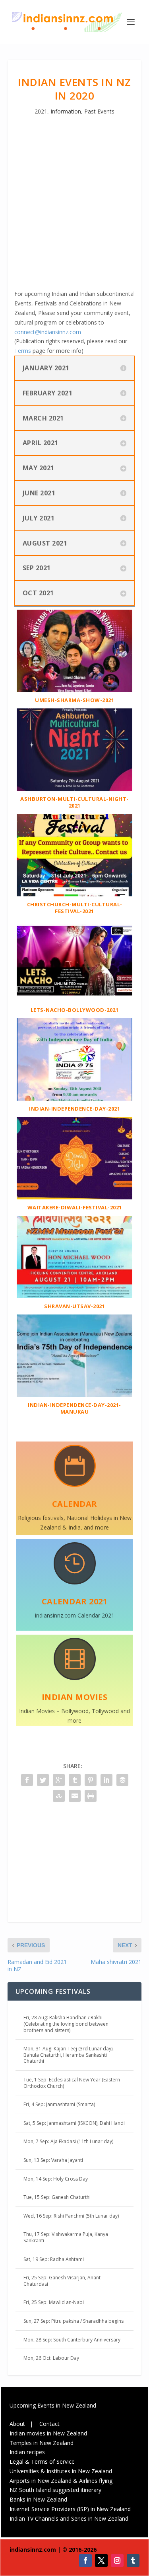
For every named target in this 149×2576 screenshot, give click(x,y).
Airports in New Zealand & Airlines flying (62, 2481)
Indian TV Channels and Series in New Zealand (69, 2518)
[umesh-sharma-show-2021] (75, 690)
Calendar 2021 (75, 1601)
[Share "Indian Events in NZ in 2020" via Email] (75, 1796)
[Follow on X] (101, 2560)
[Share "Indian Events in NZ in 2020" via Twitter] (43, 1780)
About (17, 2424)
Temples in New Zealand (42, 2443)
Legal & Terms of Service (42, 2462)
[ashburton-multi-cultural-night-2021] (75, 789)
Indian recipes (27, 2452)
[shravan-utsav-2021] (75, 1296)
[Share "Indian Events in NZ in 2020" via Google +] (59, 1780)
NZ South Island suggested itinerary (55, 2490)
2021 (41, 111)
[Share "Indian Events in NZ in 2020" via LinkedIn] (106, 1780)
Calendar (75, 1504)
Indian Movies (75, 1697)
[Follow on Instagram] (117, 2560)
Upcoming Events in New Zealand (53, 2405)
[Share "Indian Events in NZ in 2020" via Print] (91, 1796)
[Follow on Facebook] (85, 2560)
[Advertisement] (74, 210)
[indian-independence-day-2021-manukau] (75, 1395)
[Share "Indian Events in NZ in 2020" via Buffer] (122, 1780)
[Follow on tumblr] (133, 2560)
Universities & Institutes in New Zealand (61, 2471)
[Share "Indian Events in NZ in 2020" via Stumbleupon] (59, 1796)
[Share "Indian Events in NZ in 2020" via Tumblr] (75, 1780)
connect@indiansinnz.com (48, 332)
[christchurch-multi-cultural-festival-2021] (75, 894)
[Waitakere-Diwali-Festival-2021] (75, 1197)
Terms (23, 351)
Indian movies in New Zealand (48, 2433)
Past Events (99, 111)
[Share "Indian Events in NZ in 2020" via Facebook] (27, 1780)
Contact (49, 2424)
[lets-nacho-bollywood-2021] (75, 1000)
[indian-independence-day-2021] (75, 1098)
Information (66, 111)
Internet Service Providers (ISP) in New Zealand (70, 2509)
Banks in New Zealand (38, 2499)
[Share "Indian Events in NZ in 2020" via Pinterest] (91, 1780)
